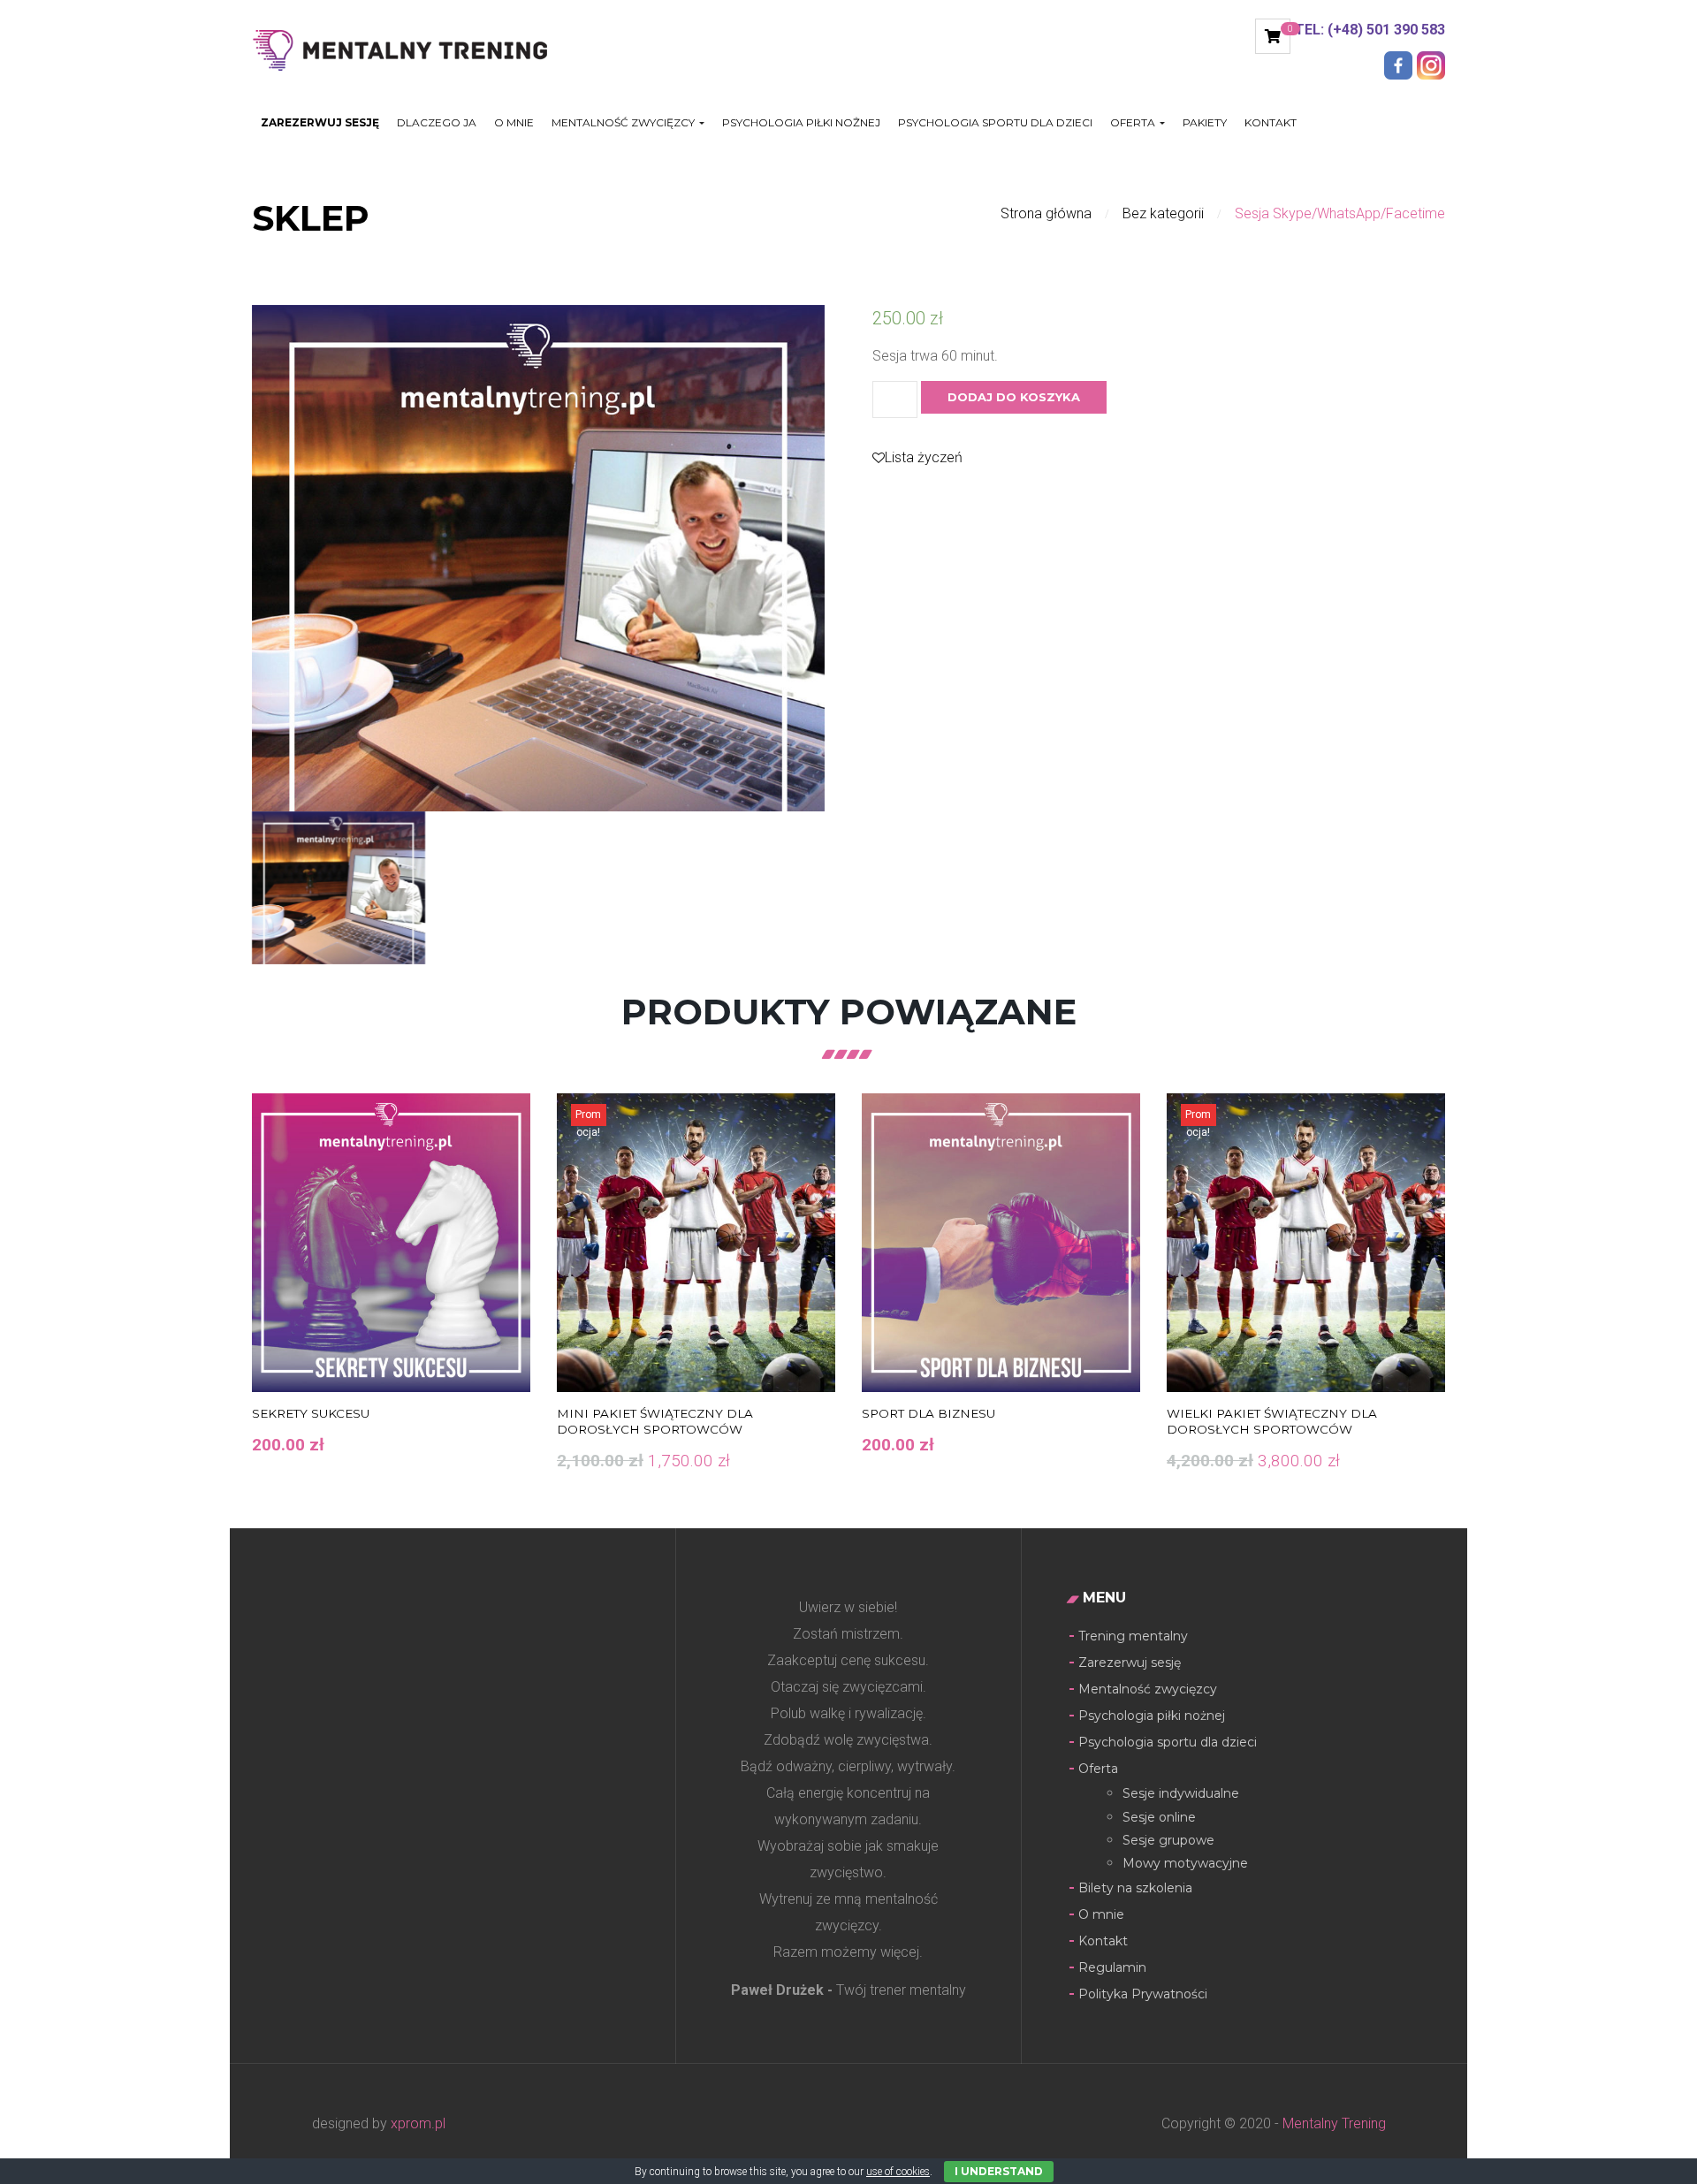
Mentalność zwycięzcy (1148, 1689)
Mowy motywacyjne (1185, 1863)
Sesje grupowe (1168, 1840)
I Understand (999, 2171)
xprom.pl (418, 2123)
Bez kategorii (1163, 213)
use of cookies (898, 2172)
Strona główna (1046, 213)
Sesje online (1159, 1817)
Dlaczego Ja (437, 123)
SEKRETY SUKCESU (311, 1413)
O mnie (514, 123)
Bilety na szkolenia (1135, 1888)
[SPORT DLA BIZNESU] (1001, 1243)
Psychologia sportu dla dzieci (995, 123)
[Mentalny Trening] (412, 48)
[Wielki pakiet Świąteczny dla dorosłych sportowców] (1306, 1243)
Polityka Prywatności (1143, 1994)
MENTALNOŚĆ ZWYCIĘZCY (624, 123)
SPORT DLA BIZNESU (928, 1413)
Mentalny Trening (1332, 2123)
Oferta (1134, 123)
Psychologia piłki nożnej (801, 123)
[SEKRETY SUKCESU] (391, 1243)
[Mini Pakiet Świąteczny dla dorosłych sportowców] (696, 1243)
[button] (1273, 36)
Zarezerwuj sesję (320, 123)
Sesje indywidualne (1181, 1793)
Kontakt (1271, 123)
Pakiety (1205, 123)
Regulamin (1112, 1967)
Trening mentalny (1133, 1636)
